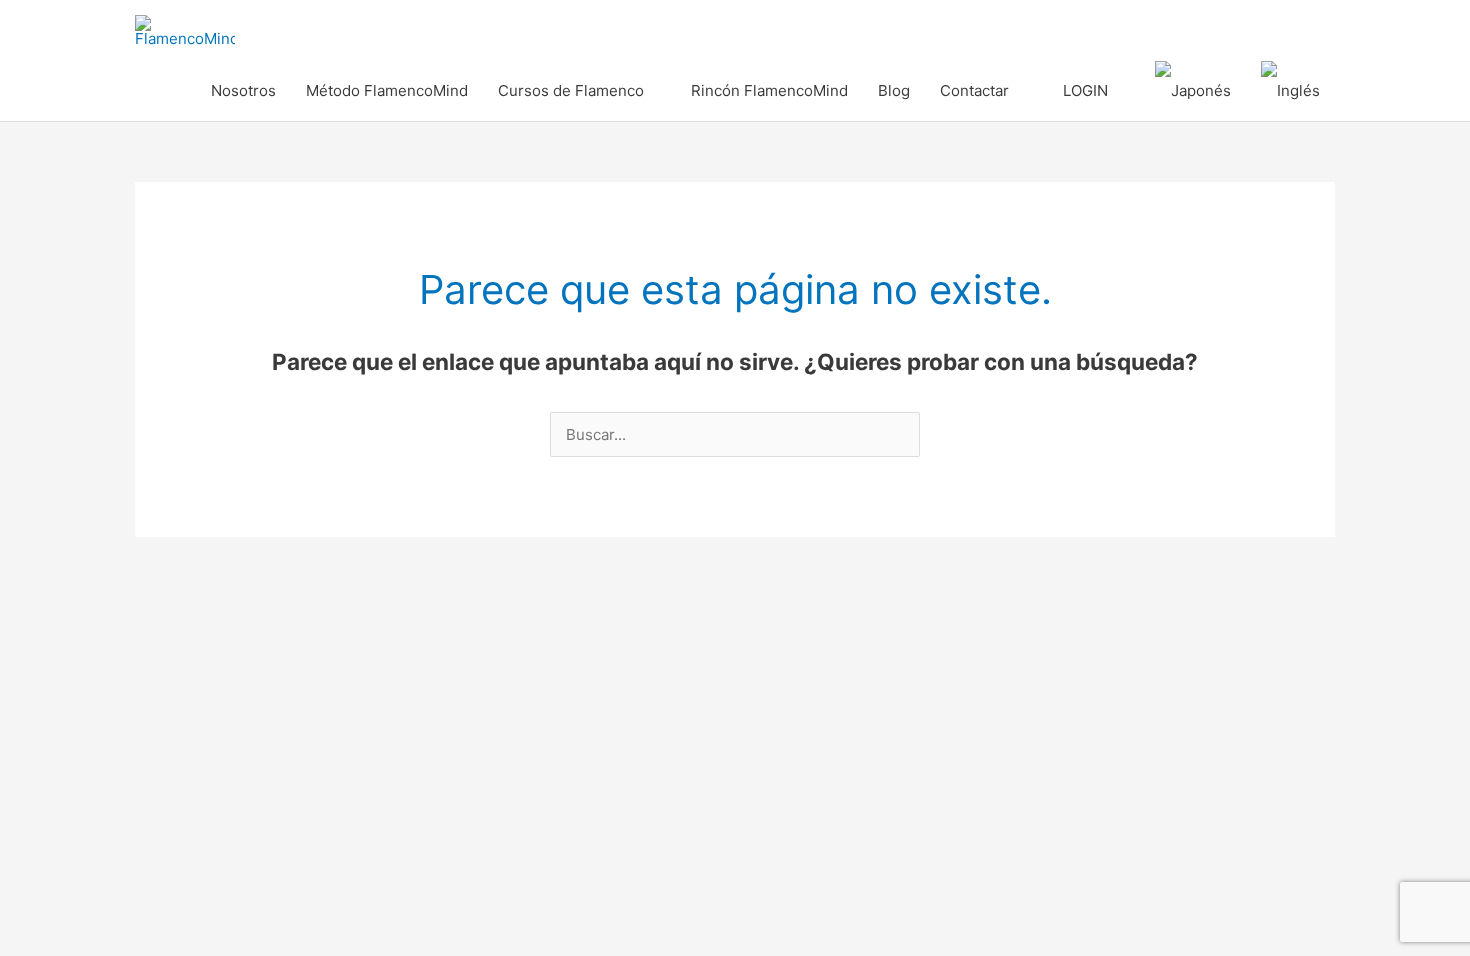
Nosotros (243, 90)
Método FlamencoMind (387, 90)
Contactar (974, 90)
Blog (894, 90)
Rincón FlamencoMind (769, 90)
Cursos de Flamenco (571, 90)
